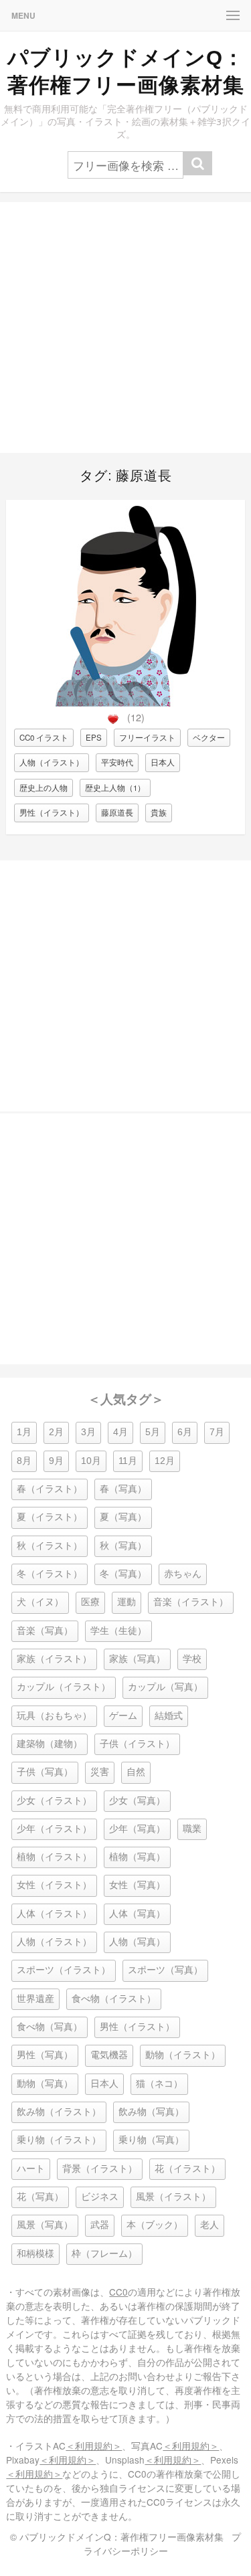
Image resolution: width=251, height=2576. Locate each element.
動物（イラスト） (183, 2055)
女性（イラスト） (54, 1885)
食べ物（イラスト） (114, 1999)
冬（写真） (123, 1574)
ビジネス (100, 2197)
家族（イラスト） (54, 1659)
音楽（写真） (45, 1631)
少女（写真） (137, 1801)
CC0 (118, 2292)
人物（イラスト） (52, 762)
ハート (31, 2169)
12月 (165, 1461)
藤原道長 (117, 812)
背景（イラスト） (100, 2169)
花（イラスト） (187, 2169)
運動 (127, 1602)
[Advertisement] (125, 328)
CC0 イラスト (44, 737)
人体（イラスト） (54, 1914)
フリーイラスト (147, 737)
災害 (100, 1772)
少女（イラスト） (54, 1801)
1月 (24, 1432)
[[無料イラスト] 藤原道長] (126, 703)
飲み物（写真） (151, 2112)
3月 (88, 1432)
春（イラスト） (50, 1489)
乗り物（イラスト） (59, 2140)
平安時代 (117, 762)
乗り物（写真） (151, 2140)
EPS (94, 737)
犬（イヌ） (40, 1602)
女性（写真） (137, 1885)
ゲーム (123, 1716)
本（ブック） (155, 2225)
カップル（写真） (165, 1687)
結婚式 (169, 1716)
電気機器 (109, 2055)
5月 (153, 1432)
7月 (217, 1432)
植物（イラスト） (54, 1857)
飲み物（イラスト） (59, 2112)
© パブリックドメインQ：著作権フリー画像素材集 (117, 2537)
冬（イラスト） (50, 1574)
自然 (136, 1772)
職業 (192, 1829)
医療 (90, 1602)
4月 (120, 1432)
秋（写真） (123, 1546)
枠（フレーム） (104, 2254)
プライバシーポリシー (163, 2544)
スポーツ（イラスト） (64, 1970)
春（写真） (123, 1489)
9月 (56, 1461)
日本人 (163, 762)
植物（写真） (137, 1857)
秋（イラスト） (50, 1546)
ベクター (209, 737)
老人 (210, 2225)
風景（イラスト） (173, 2197)
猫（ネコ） (159, 2084)
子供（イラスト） (137, 1744)
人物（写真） (137, 1942)
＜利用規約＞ (94, 2446)
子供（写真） (45, 1772)
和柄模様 (35, 2254)
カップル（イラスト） (64, 1687)
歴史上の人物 (44, 788)
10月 (91, 1461)
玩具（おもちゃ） (54, 1716)
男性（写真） (45, 2055)
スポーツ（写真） (165, 1970)
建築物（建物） (50, 1744)
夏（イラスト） (50, 1517)
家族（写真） (137, 1659)
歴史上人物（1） (115, 788)
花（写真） (40, 2197)
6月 (185, 1432)
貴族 (159, 812)
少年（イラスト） (54, 1829)
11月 (128, 1461)
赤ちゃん (183, 1574)
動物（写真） (45, 2084)
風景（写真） (45, 2225)
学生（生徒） (118, 1631)
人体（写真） (137, 1914)
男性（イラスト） (52, 812)
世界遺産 (35, 1999)
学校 (192, 1659)
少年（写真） (137, 1829)
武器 (100, 2225)
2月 (56, 1432)
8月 (24, 1461)
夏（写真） (123, 1517)
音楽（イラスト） (191, 1602)
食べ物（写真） (50, 2027)
